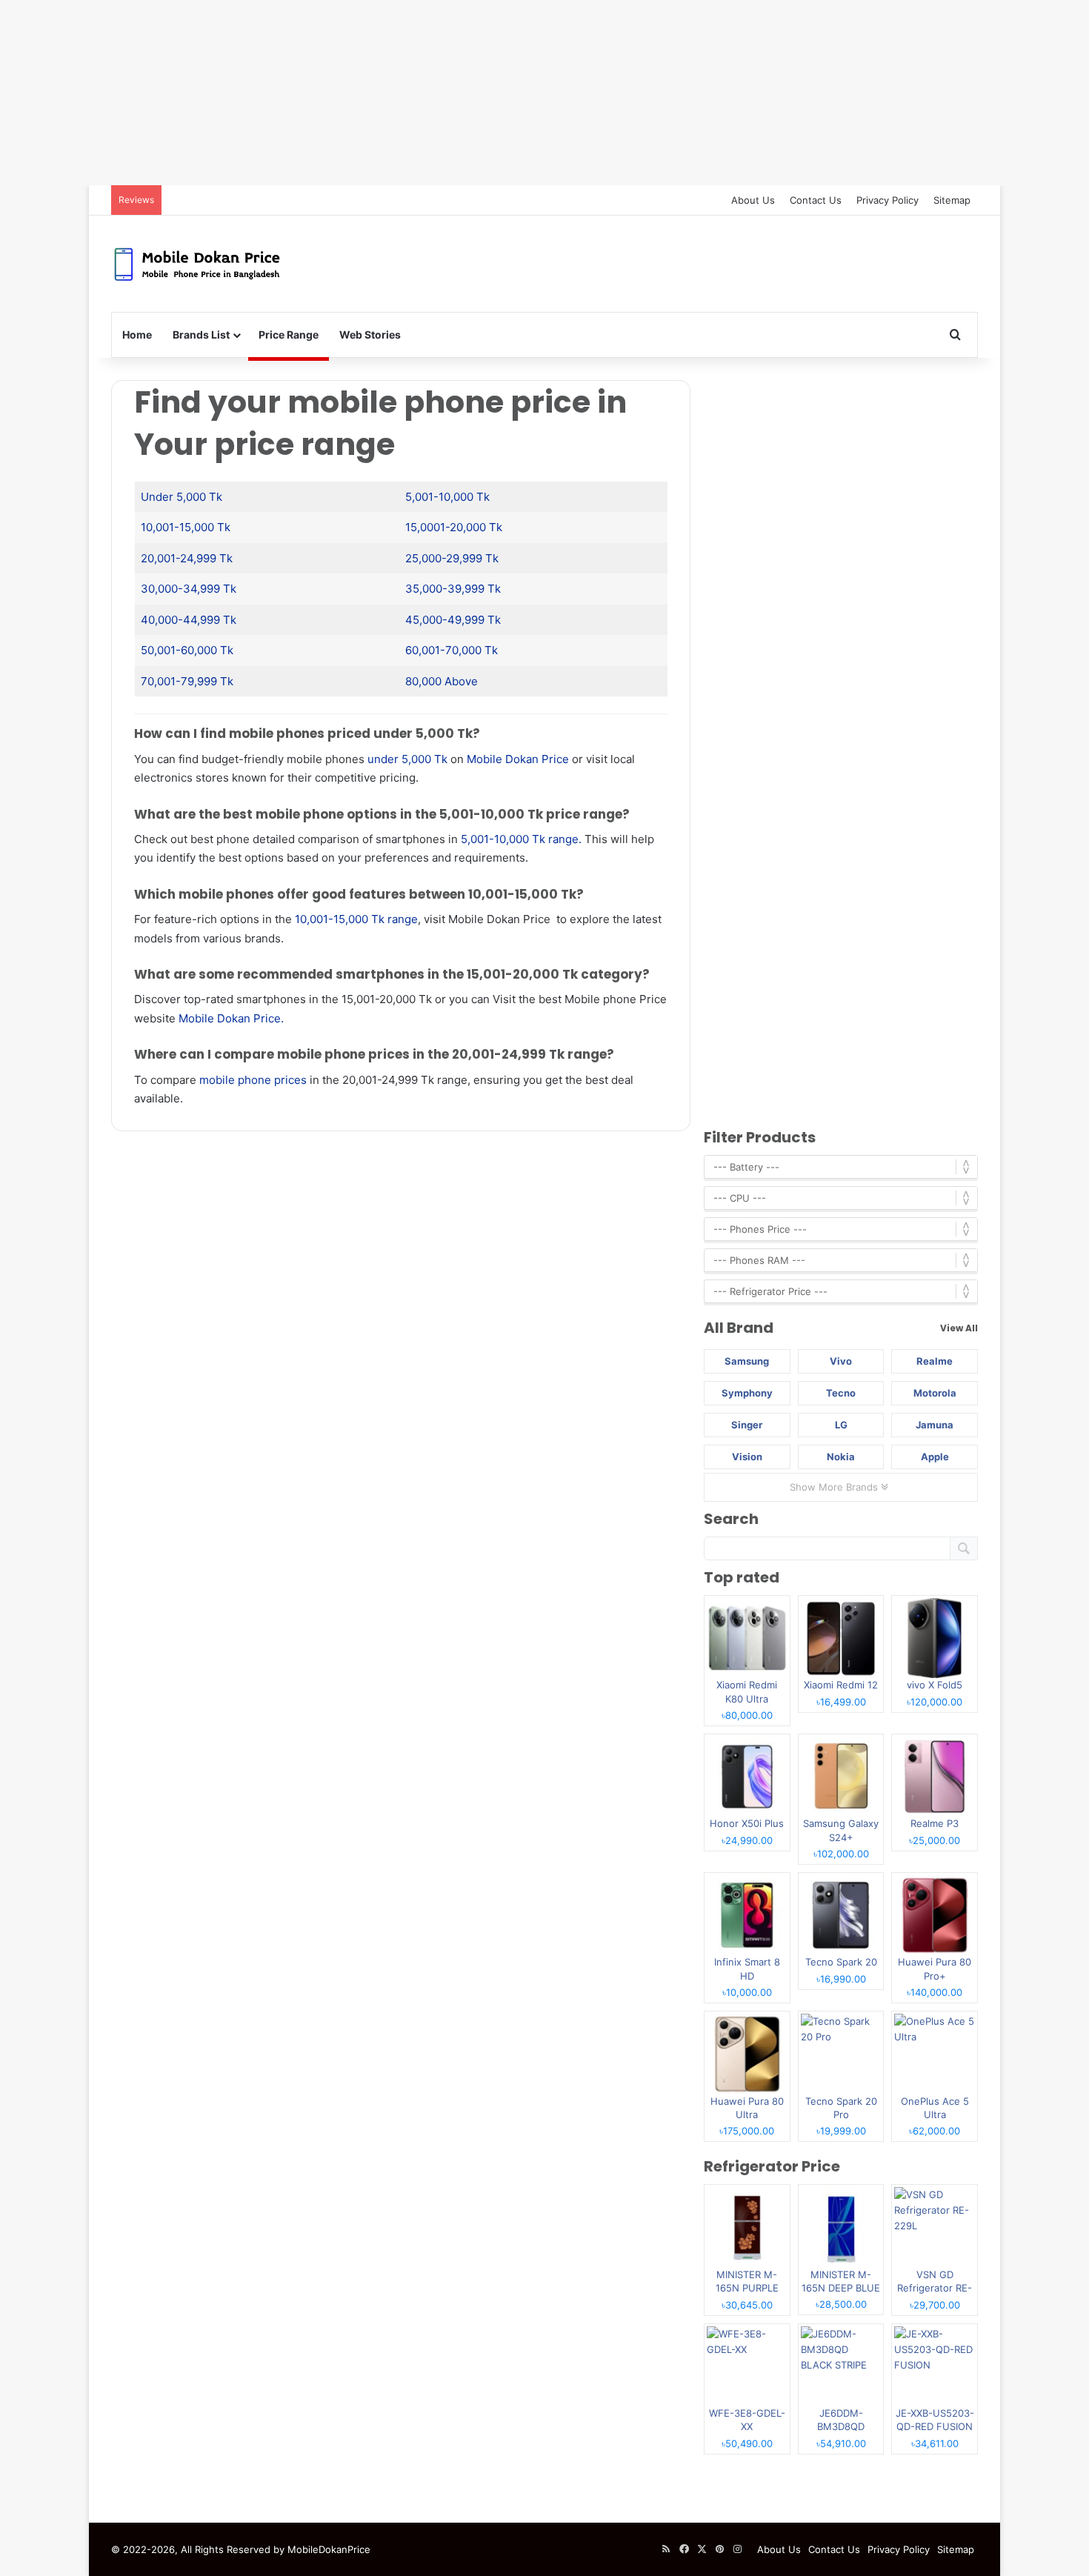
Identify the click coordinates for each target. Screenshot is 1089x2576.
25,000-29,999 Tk (452, 558)
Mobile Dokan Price (518, 759)
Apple (935, 1457)
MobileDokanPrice (329, 2549)
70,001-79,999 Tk (187, 681)
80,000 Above (442, 681)
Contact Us (816, 200)
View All (959, 1328)
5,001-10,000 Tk (447, 497)
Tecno (841, 1393)
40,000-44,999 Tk (189, 620)
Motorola (935, 1393)
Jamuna (935, 1425)
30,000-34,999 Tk (189, 589)
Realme (935, 1361)
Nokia (841, 1457)
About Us (753, 200)
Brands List (201, 335)
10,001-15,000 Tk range (356, 919)
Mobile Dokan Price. (231, 1018)
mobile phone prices (253, 1080)
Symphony (747, 1393)
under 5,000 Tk (407, 759)
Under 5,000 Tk (181, 497)
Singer (747, 1425)
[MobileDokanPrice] (197, 264)
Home (137, 335)
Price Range (289, 335)
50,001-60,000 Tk (187, 650)
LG (841, 1425)
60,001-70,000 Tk (452, 650)
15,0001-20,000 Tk (454, 527)
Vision (747, 1457)
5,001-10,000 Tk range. (521, 839)
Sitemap (952, 200)
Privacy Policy (887, 200)
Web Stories (370, 335)
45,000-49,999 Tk (453, 620)
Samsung (747, 1361)
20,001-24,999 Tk (187, 558)
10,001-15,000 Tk (186, 527)
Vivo (841, 1361)
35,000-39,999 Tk (453, 589)
